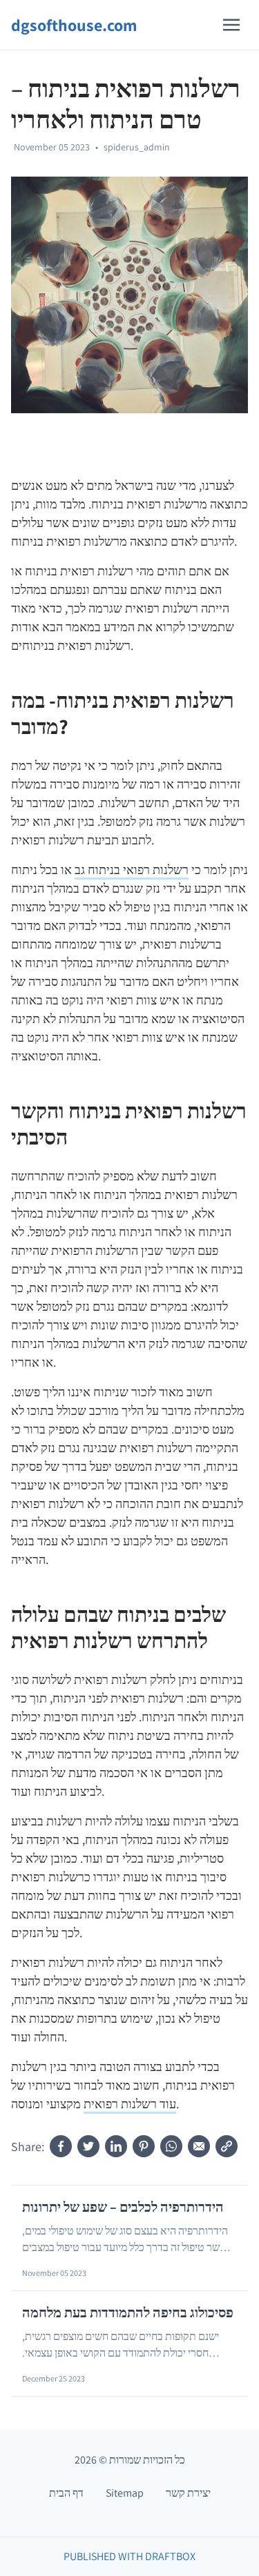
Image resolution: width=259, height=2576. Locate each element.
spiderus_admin (137, 147)
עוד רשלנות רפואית (130, 2104)
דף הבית (66, 2493)
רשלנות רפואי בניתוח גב (132, 870)
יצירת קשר (188, 2493)
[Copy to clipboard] (227, 2146)
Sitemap (125, 2493)
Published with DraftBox (129, 2556)
